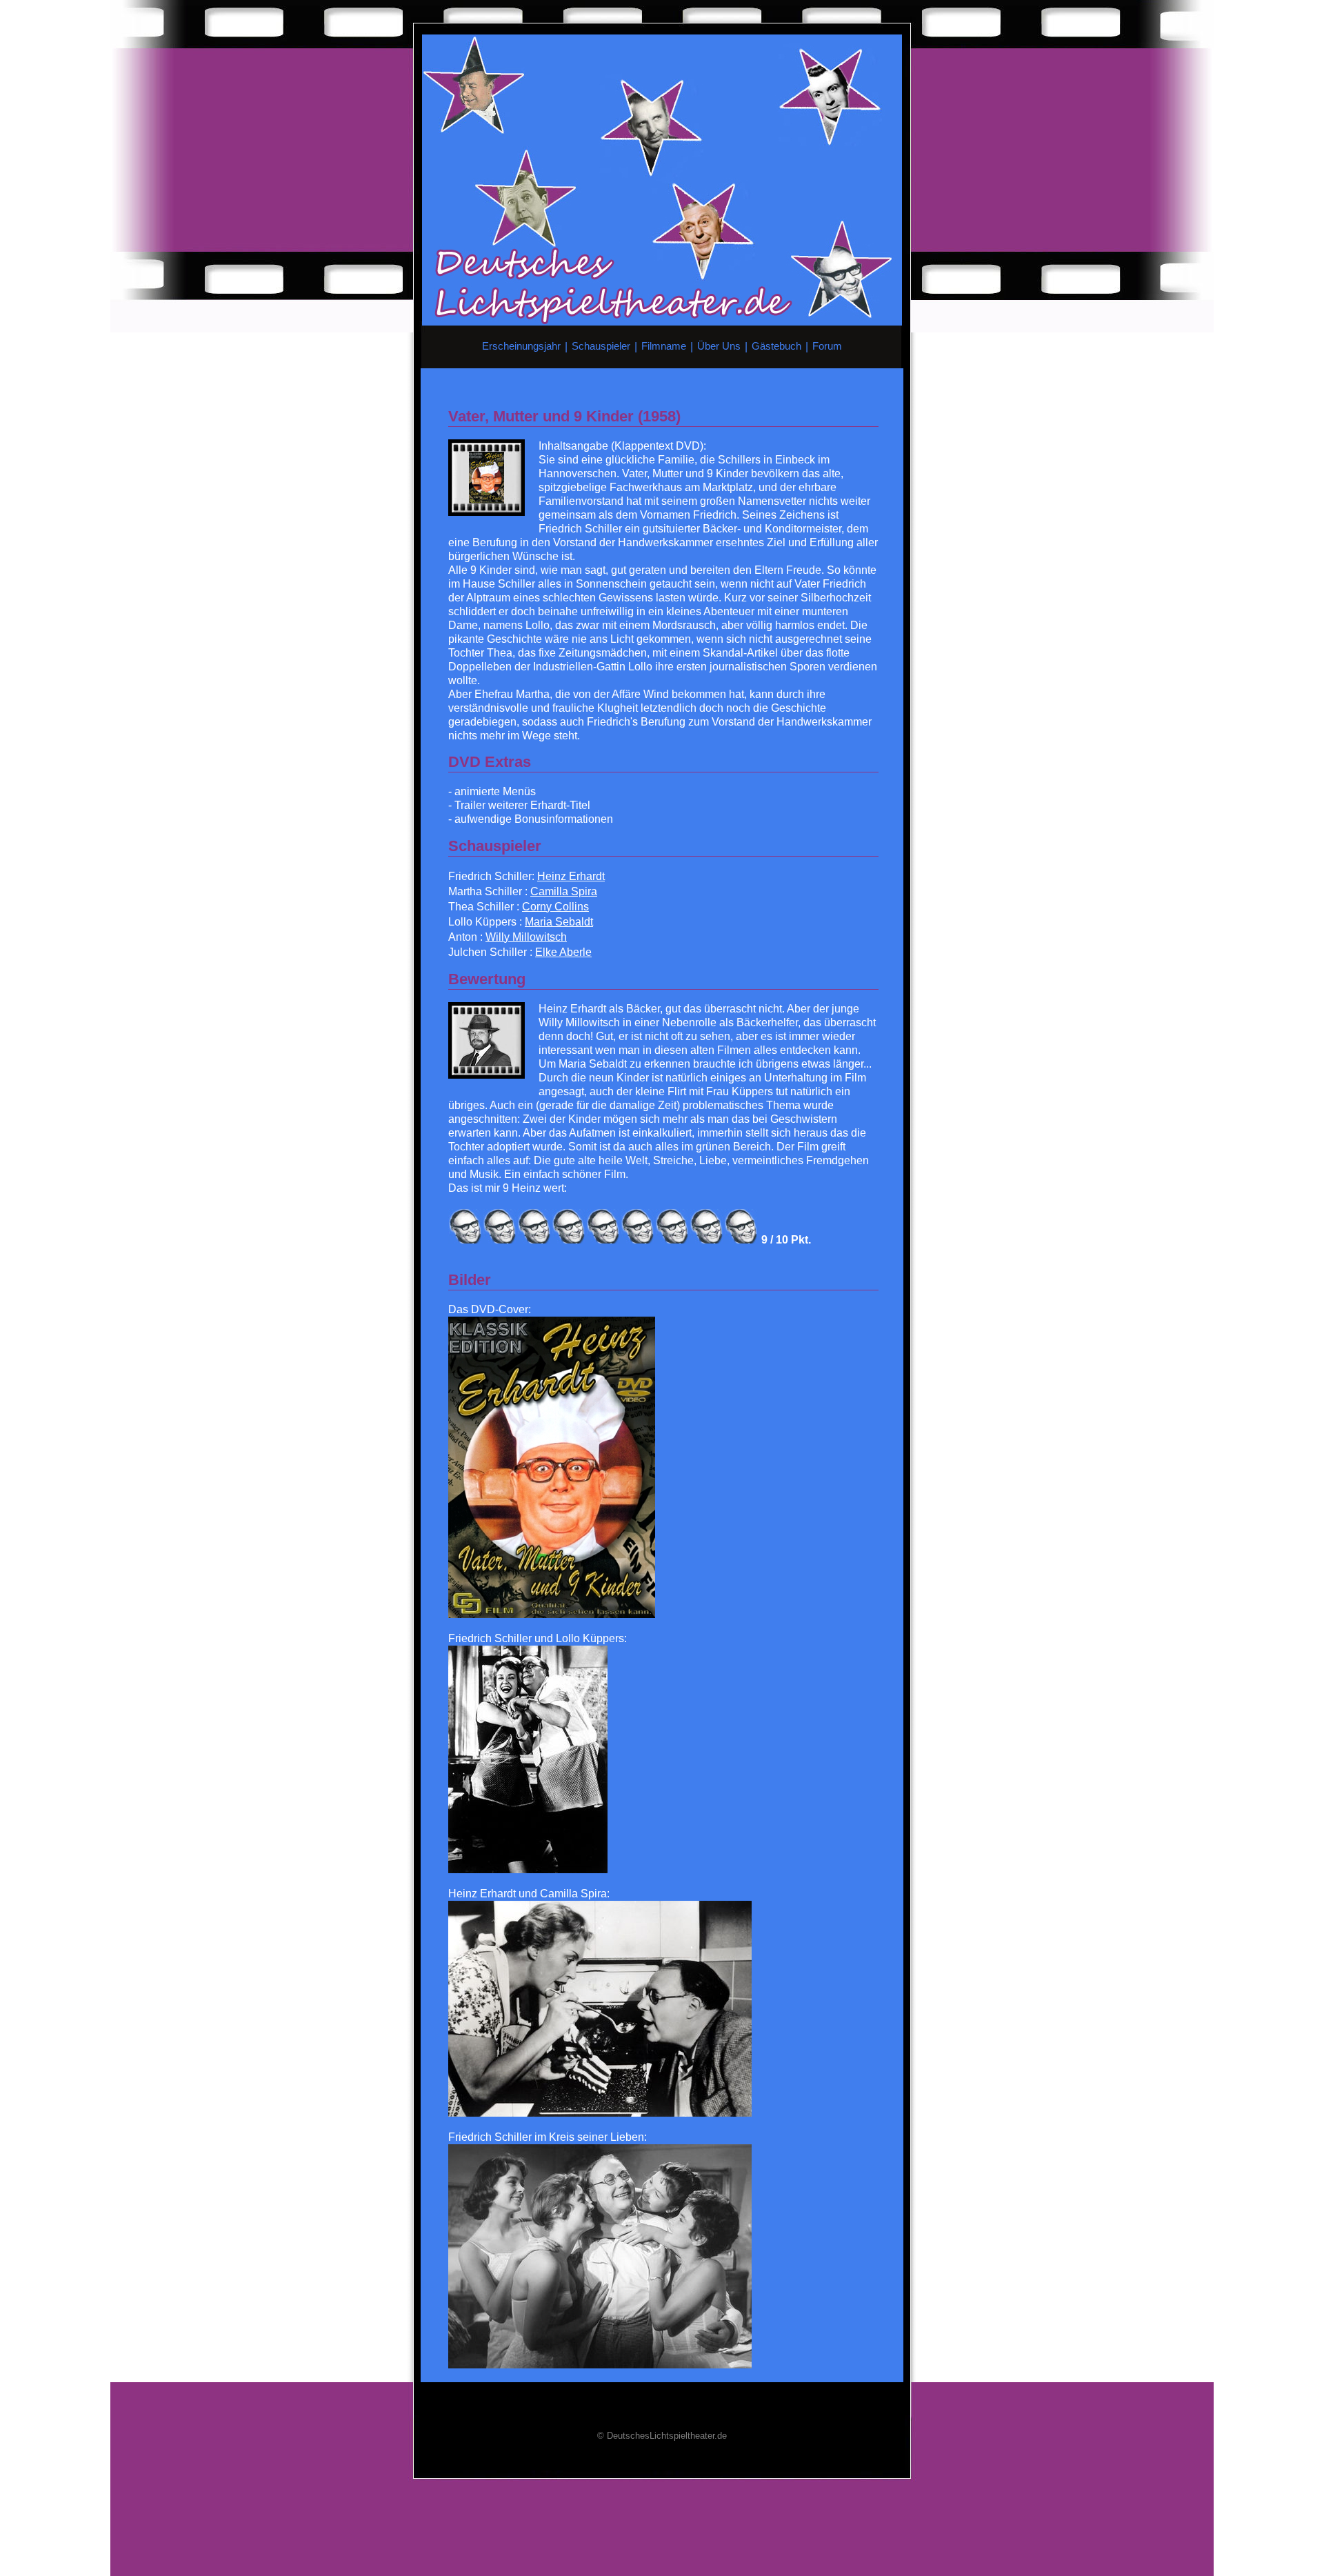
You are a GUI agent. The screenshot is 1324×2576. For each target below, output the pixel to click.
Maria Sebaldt (559, 922)
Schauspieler (601, 346)
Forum (827, 346)
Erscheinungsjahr (521, 346)
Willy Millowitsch (526, 937)
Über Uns (719, 346)
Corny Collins (555, 907)
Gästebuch (776, 346)
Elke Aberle (563, 952)
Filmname (664, 346)
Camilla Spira (564, 891)
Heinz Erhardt (571, 876)
